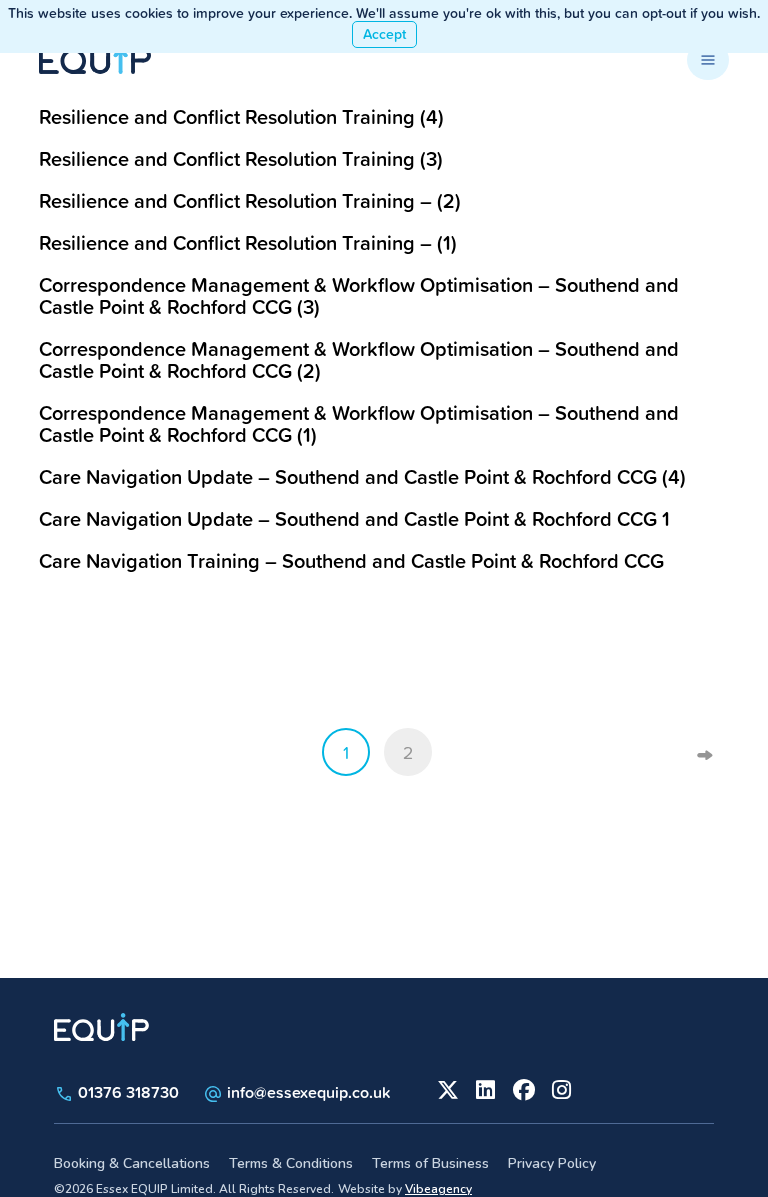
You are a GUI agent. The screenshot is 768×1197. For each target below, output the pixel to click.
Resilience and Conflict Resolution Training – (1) (248, 242)
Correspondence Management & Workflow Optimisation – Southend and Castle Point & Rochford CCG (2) (359, 359)
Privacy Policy (552, 1163)
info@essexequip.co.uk (308, 1092)
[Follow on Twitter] (446, 1088)
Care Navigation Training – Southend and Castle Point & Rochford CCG (351, 560)
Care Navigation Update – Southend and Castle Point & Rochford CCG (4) (362, 476)
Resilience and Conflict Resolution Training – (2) (250, 200)
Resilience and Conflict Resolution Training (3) (241, 158)
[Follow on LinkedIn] (484, 1088)
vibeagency (438, 1189)
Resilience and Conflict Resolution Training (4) (241, 116)
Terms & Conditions (291, 1163)
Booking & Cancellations (132, 1163)
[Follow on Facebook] (522, 1088)
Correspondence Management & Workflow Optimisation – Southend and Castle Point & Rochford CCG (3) (359, 295)
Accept (384, 34)
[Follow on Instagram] (560, 1088)
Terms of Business (430, 1163)
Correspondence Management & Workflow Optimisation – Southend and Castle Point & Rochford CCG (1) (359, 423)
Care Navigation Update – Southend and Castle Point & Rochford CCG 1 (354, 518)
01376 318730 (126, 1092)
